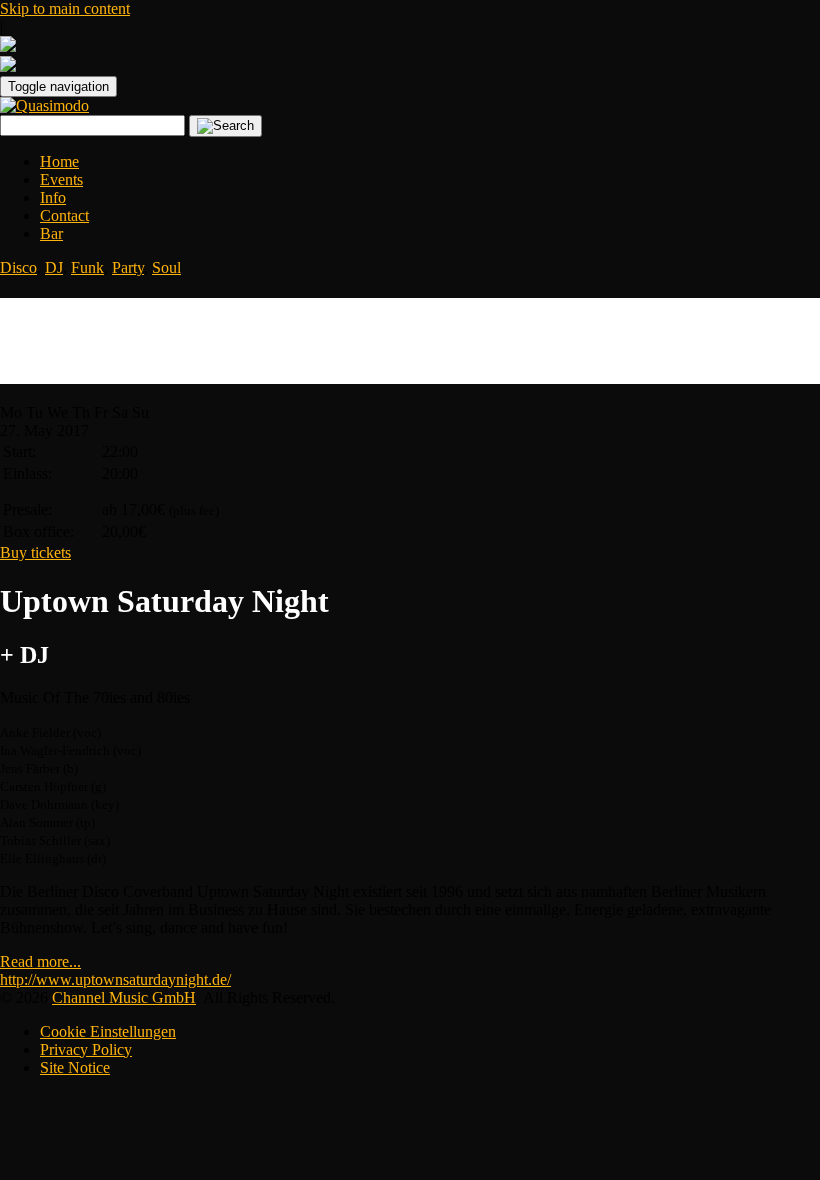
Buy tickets (35, 552)
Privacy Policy (86, 1049)
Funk (87, 267)
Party (128, 267)
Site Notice (75, 1067)
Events (61, 179)
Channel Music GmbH (124, 997)
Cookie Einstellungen (108, 1031)
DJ (54, 267)
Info (53, 197)
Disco (18, 267)
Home (59, 161)
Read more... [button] (40, 961)
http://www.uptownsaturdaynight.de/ (115, 979)
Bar (51, 233)
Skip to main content (65, 8)
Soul (166, 267)
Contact (64, 215)
